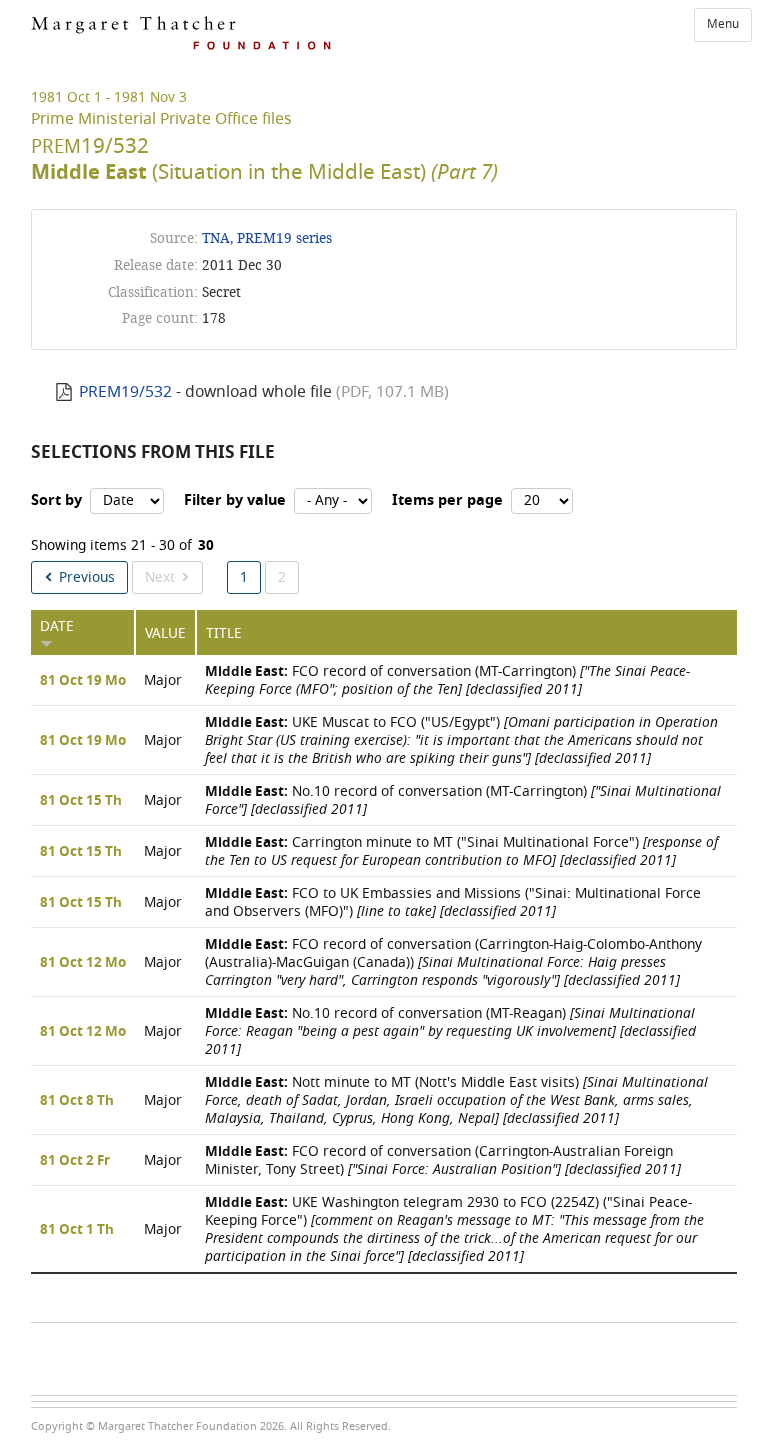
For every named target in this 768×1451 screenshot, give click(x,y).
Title (224, 633)
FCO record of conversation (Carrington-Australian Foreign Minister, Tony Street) (443, 1160)
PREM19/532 (125, 392)
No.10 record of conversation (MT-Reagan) (450, 1031)
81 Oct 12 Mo (83, 963)
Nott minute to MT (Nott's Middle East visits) (456, 1100)
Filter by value (235, 500)
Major (163, 680)
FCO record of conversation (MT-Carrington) (447, 680)
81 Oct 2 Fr (75, 1161)
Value (165, 633)
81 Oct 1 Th (77, 1230)
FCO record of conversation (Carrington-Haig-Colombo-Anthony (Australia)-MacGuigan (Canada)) (453, 962)
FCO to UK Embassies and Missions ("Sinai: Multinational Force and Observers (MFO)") (453, 902)
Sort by (56, 500)
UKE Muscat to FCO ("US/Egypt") (461, 740)
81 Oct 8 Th (77, 1101)
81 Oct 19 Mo (83, 681)
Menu (723, 24)
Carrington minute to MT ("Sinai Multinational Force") (461, 851)
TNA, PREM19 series (267, 238)
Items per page (447, 500)
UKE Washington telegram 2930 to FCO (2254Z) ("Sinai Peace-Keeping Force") (454, 1229)
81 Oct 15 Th (81, 801)
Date (57, 626)
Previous (87, 577)
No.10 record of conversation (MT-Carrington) (463, 800)
